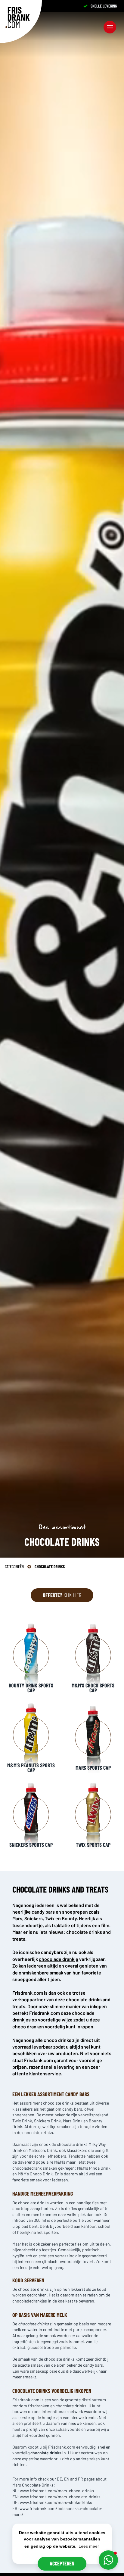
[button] (108, 2560)
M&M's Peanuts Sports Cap (31, 1768)
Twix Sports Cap (93, 1845)
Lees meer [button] (89, 2546)
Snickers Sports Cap (31, 1845)
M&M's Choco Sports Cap (93, 1688)
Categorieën (14, 1566)
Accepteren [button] (62, 2563)
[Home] (18, 17)
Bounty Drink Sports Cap (31, 1688)
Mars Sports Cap (93, 1768)
